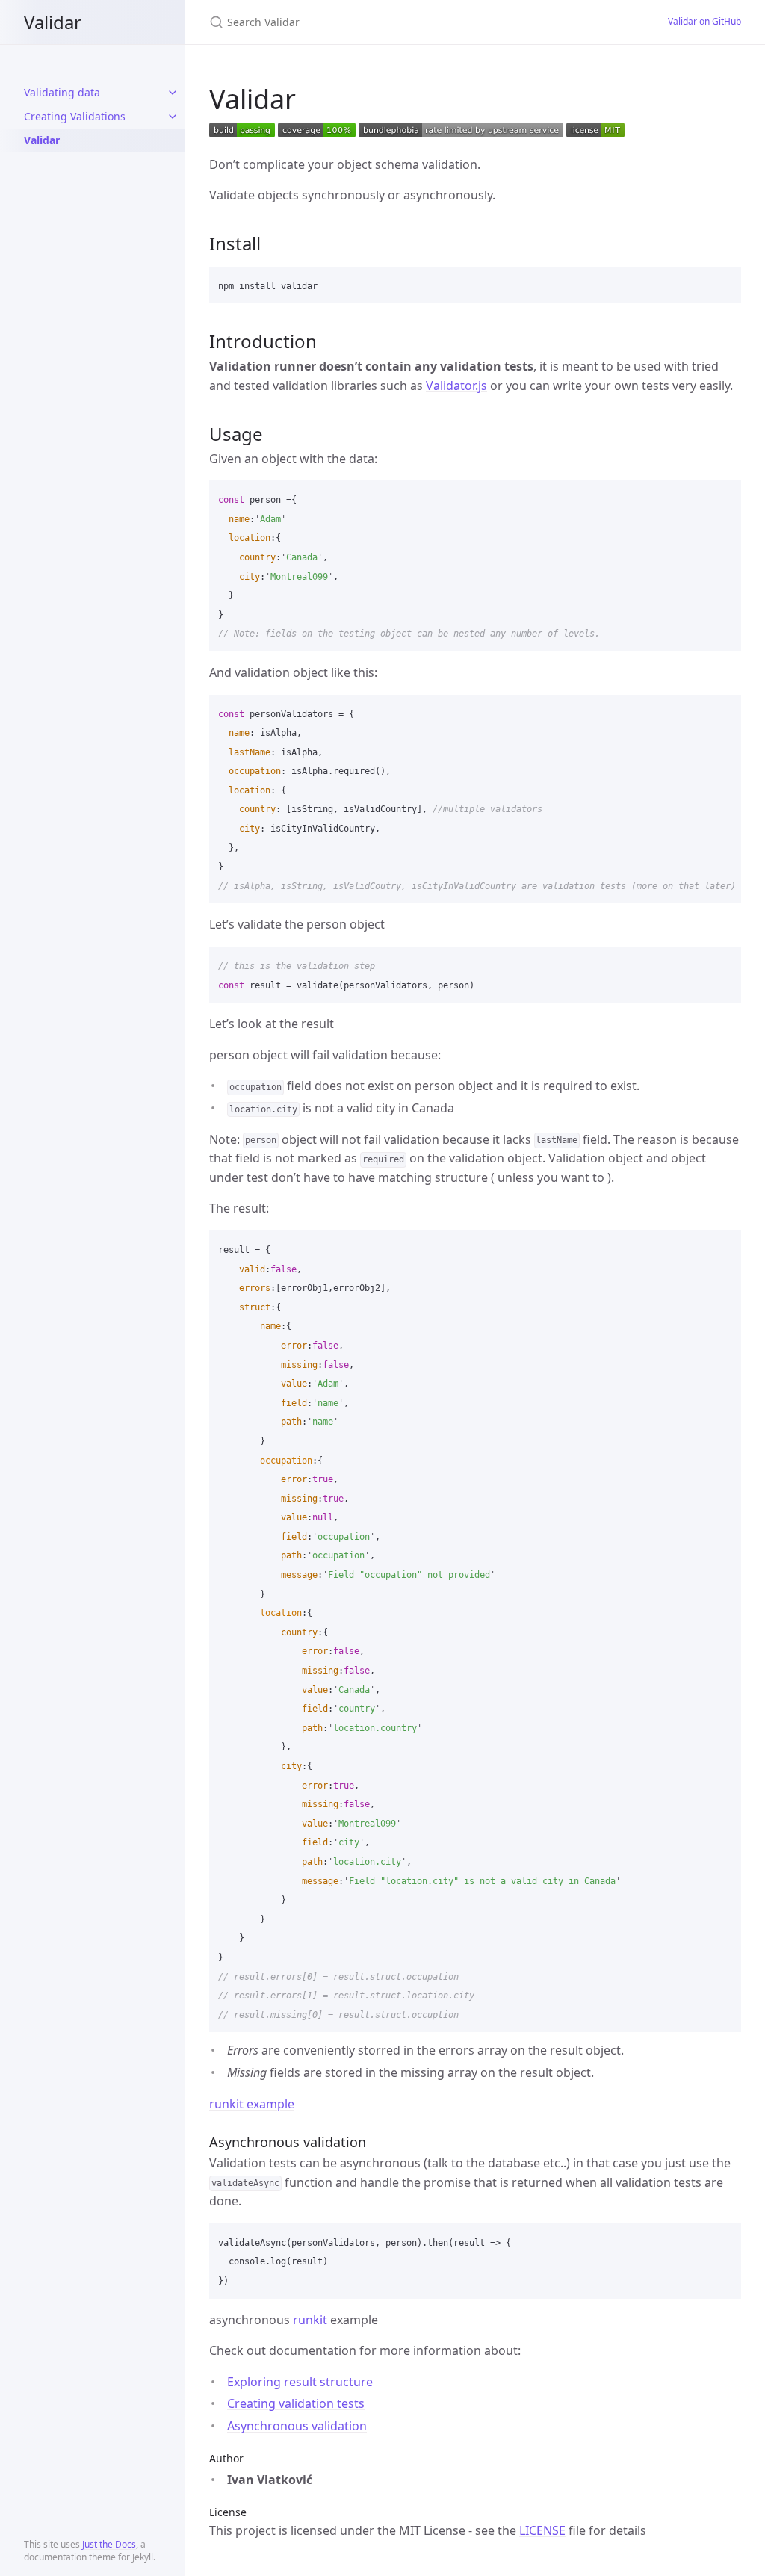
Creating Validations (75, 116)
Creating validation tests (296, 2403)
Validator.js (456, 386)
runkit (310, 2320)
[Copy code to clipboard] (723, 283)
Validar (53, 22)
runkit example (252, 2104)
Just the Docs (109, 2544)
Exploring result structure (300, 2382)
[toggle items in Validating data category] (173, 93)
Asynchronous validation (297, 2426)
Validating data (62, 92)
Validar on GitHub (704, 21)
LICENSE (542, 2530)
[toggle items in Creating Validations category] (173, 117)
